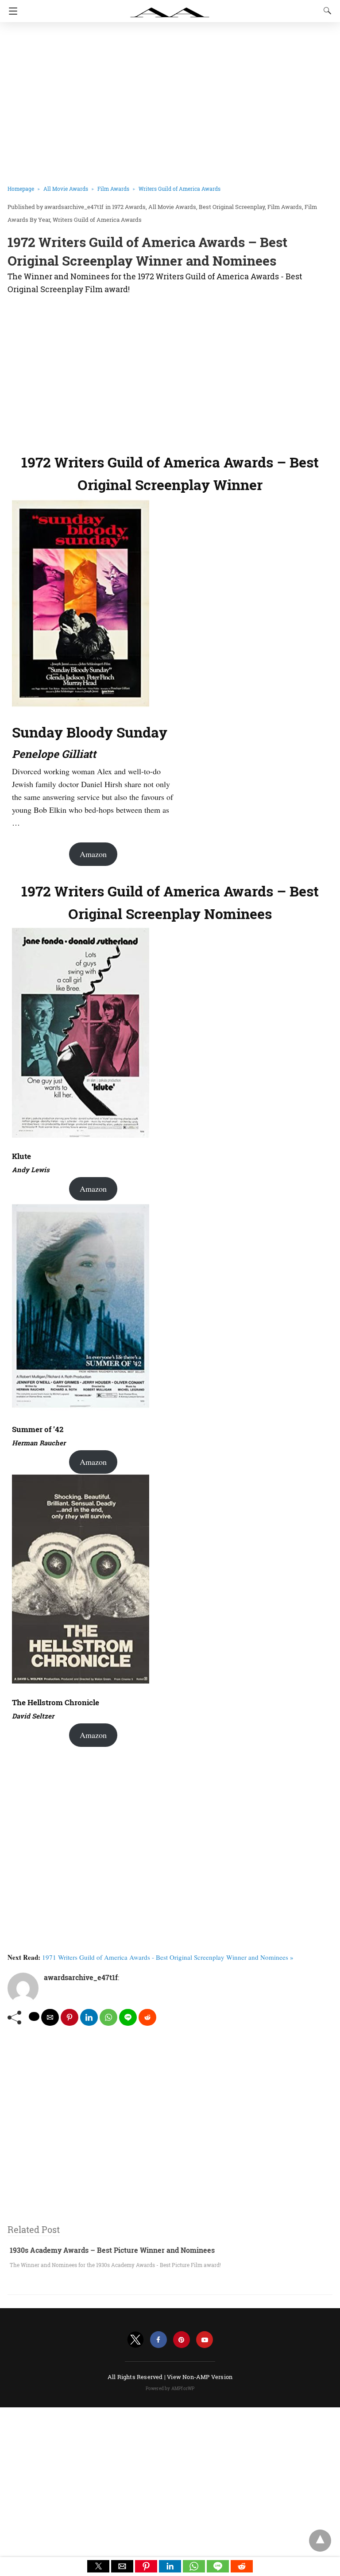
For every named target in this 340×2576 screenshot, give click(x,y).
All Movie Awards (66, 189)
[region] (167, 372)
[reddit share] (147, 2017)
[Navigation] (11, 11)
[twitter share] (34, 2016)
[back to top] (320, 2541)
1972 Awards (129, 207)
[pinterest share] (70, 2017)
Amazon (93, 854)
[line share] (128, 2017)
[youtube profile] (205, 2340)
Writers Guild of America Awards (180, 189)
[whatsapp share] (108, 2017)
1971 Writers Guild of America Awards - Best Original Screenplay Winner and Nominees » (168, 1957)
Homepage (21, 189)
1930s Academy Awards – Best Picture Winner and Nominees (112, 2250)
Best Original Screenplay (232, 207)
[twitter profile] (135, 2340)
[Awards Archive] (170, 8)
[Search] (325, 11)
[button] (98, 2566)
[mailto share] (50, 2017)
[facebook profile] (158, 2340)
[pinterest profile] (182, 2340)
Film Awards (113, 189)
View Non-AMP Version (200, 2377)
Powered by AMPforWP (170, 2389)
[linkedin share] (89, 2017)
